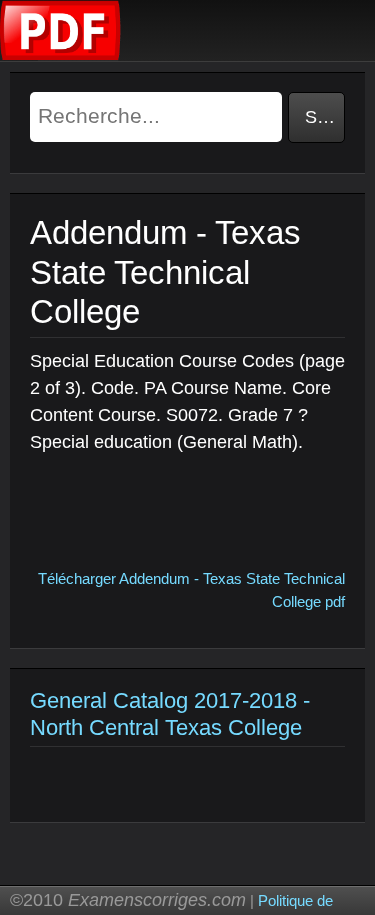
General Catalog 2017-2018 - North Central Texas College (170, 713)
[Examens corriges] (61, 55)
